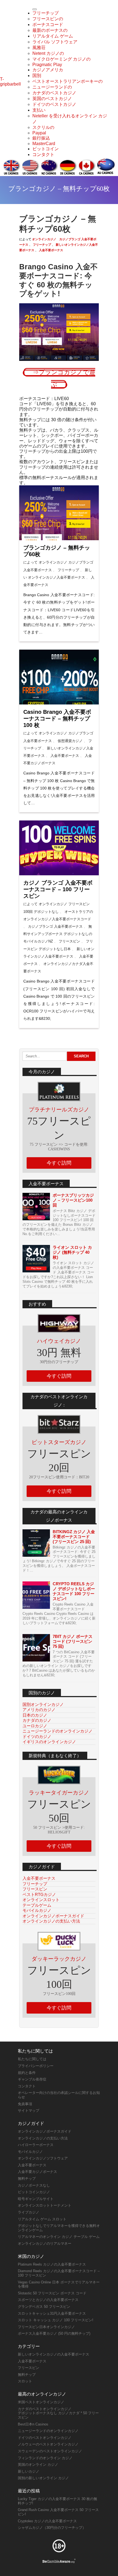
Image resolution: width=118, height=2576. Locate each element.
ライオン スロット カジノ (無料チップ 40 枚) (72, 1252)
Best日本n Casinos (33, 2424)
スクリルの (43, 127)
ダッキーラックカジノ (59, 1959)
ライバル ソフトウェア (55, 42)
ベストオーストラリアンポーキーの (68, 81)
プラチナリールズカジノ (59, 1109)
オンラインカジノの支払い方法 (51, 1921)
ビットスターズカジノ (59, 1442)
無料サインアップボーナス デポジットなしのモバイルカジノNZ (58, 934)
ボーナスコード (48, 25)
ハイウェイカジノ (59, 1341)
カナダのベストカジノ (54, 93)
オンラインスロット (41, 1900)
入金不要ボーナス (51, 250)
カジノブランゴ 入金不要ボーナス (55, 926)
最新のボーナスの (50, 30)
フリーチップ (46, 13)
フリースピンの (48, 19)
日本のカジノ (35, 1715)
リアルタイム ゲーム (53, 36)
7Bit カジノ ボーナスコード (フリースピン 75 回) (73, 1641)
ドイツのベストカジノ (54, 104)
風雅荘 (39, 48)
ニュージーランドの (52, 87)
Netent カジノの (48, 53)
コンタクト (43, 155)
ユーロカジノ (35, 1726)
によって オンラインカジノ (45, 562)
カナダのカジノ (37, 1720)
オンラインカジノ (44, 239)
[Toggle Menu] (35, 9)
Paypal (39, 133)
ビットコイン (46, 149)
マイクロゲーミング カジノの (61, 59)
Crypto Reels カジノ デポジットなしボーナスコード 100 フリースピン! (74, 1591)
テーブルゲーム (37, 1905)
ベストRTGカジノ (39, 1894)
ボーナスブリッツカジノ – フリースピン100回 (73, 1200)
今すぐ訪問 (59, 1163)
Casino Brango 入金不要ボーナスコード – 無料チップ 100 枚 (57, 718)
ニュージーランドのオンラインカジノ (57, 1731)
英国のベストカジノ (52, 99)
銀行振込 (41, 138)
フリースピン (69, 941)
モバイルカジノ (37, 1910)
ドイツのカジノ (37, 1736)
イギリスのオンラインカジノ (49, 1742)
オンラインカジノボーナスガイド (53, 1916)
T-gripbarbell (10, 82)
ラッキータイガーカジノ (59, 1793)
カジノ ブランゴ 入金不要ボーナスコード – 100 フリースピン (58, 889)
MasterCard (44, 144)
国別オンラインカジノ (43, 1704)
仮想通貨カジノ (70, 741)
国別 (37, 76)
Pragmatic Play (47, 65)
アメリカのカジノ (39, 1710)
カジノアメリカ (48, 70)
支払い (39, 110)
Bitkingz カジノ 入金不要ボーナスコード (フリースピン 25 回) (74, 1537)
